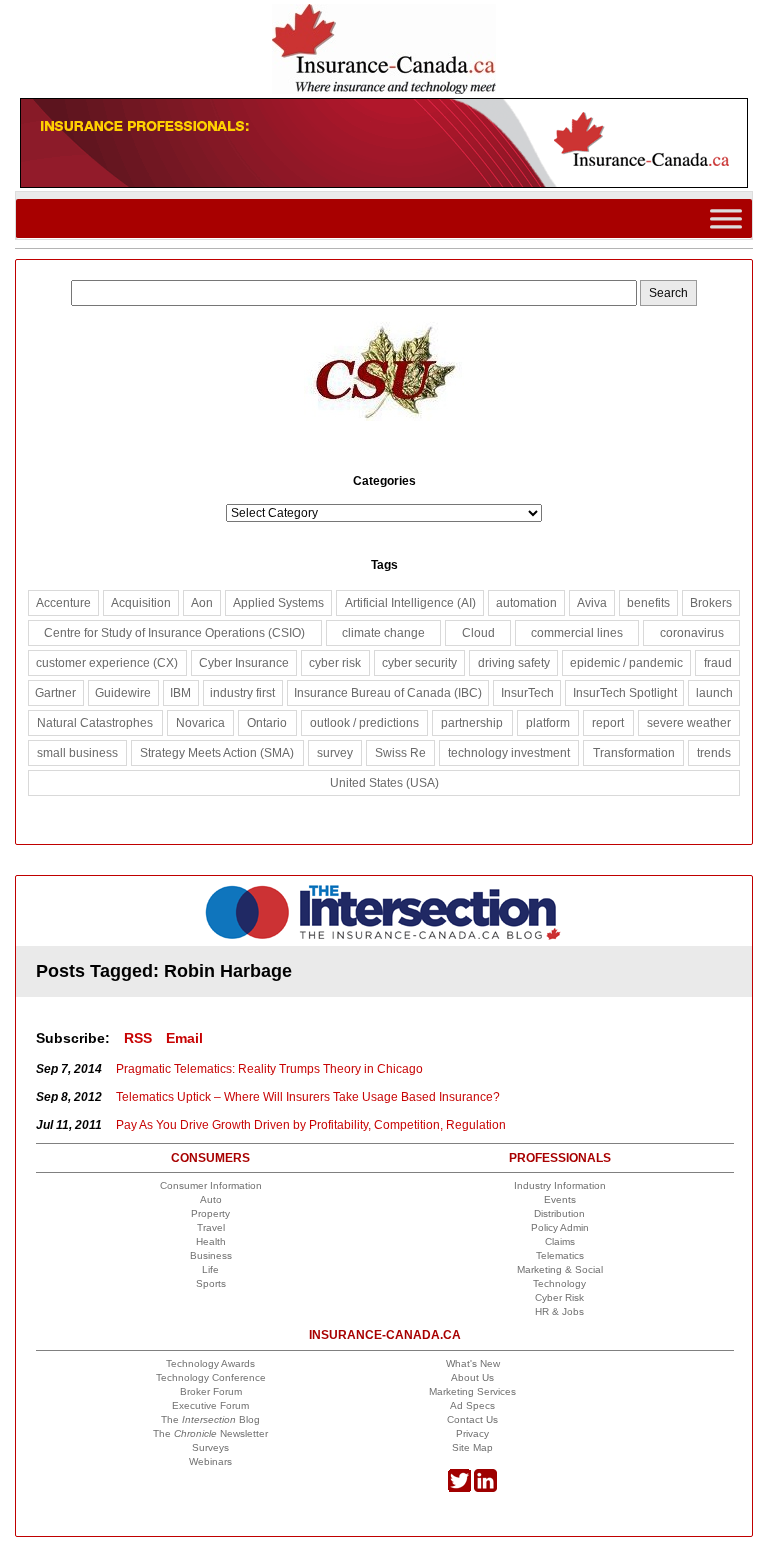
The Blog (210, 1419)
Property (210, 1213)
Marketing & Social (560, 1269)
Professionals (560, 1158)
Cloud (478, 633)
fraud (718, 663)
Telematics (560, 1255)
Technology (559, 1283)
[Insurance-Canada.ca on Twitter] (459, 1488)
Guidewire (123, 693)
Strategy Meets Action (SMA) (217, 753)
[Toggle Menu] (726, 218)
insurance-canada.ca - (385, 912)
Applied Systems (278, 603)
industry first (242, 693)
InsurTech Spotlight (625, 693)
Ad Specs (472, 1405)
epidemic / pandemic (626, 663)
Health (211, 1241)
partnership (472, 723)
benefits (648, 603)
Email (184, 1038)
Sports (211, 1283)
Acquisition (141, 603)
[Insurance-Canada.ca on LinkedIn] (485, 1488)
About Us (472, 1377)
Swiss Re (400, 753)
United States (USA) (384, 783)
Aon (202, 603)
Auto (211, 1199)
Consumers (210, 1158)
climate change (383, 633)
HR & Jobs (559, 1311)
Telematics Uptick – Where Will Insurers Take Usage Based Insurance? (308, 1097)
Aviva (592, 603)
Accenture (63, 603)
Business (211, 1255)
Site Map (472, 1447)
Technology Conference (211, 1377)
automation (526, 603)
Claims (560, 1241)
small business (77, 753)
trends (714, 753)
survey (335, 753)
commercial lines (577, 633)
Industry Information (560, 1185)
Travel (211, 1227)
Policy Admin (560, 1227)
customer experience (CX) (107, 663)
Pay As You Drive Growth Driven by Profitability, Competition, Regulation (311, 1125)
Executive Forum (210, 1405)
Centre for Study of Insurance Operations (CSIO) (174, 633)
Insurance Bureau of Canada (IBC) (388, 693)
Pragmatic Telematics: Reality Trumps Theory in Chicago (269, 1069)
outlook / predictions (364, 723)
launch (714, 693)
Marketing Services (472, 1391)
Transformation (634, 753)
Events (560, 1199)
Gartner (55, 693)
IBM (180, 693)
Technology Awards (210, 1363)
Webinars (210, 1461)
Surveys (210, 1447)
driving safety (514, 663)
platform (548, 723)
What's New (473, 1363)
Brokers (711, 603)
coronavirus (692, 633)
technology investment (509, 753)
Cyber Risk (559, 1297)
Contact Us (472, 1419)
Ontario (267, 723)
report (608, 723)
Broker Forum (211, 1391)
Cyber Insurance (244, 663)
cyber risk (335, 663)
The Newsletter (210, 1433)
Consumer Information (211, 1185)
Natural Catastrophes (95, 723)
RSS (138, 1038)
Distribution (559, 1213)
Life (210, 1269)
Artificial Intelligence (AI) (410, 603)
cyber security (419, 663)
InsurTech (527, 693)
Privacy (472, 1433)
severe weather (689, 723)
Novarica (200, 723)
